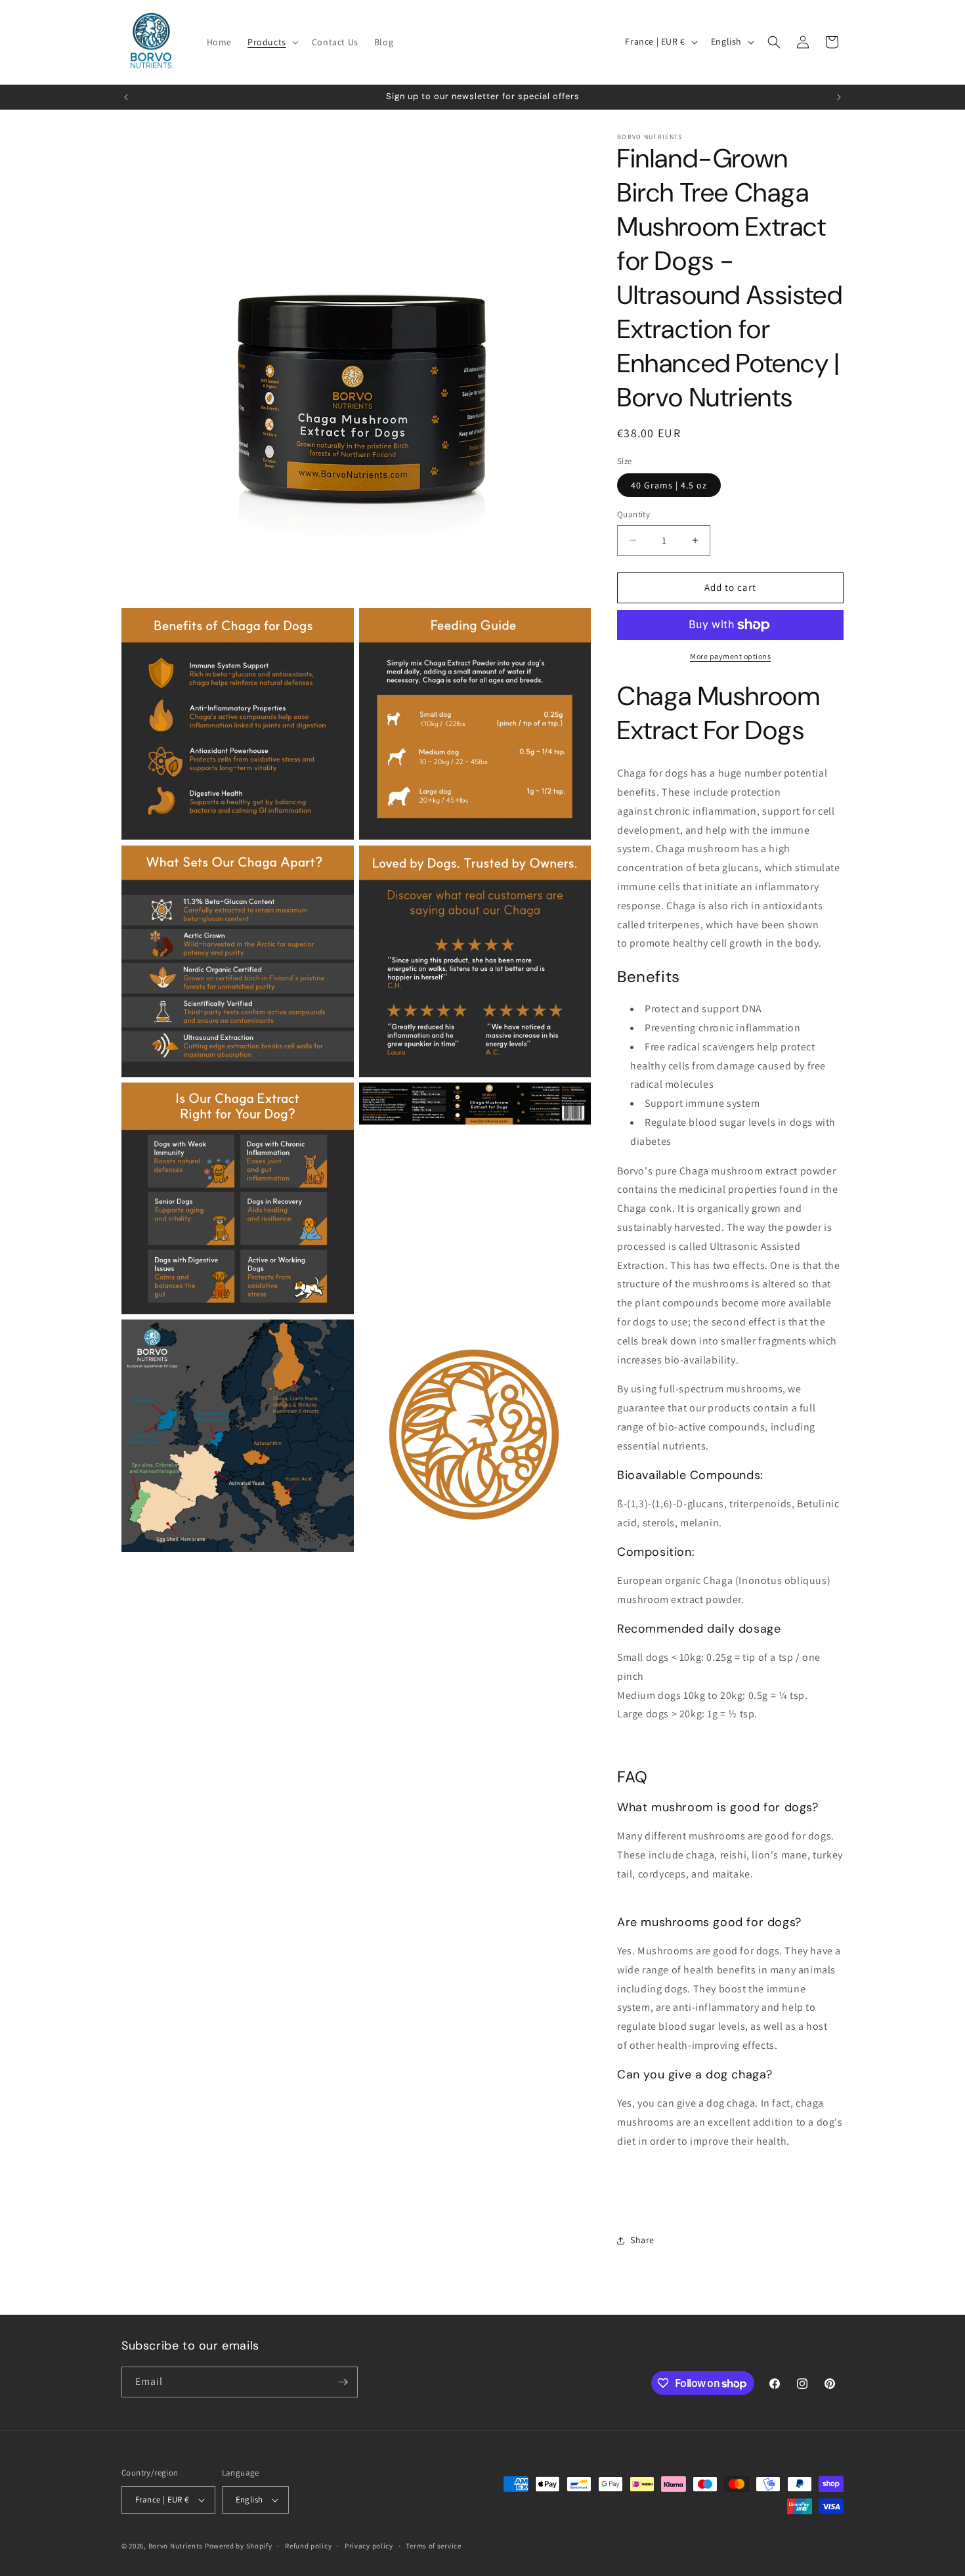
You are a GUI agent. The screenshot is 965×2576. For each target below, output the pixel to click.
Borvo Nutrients (176, 2546)
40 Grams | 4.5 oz (669, 485)
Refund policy (308, 2546)
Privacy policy (369, 2546)
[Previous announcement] (126, 97)
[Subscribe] (343, 2382)
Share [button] (642, 2240)
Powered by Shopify (239, 2546)
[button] (272, 42)
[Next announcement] (839, 97)
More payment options (730, 656)
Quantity (633, 514)
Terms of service (433, 2546)
